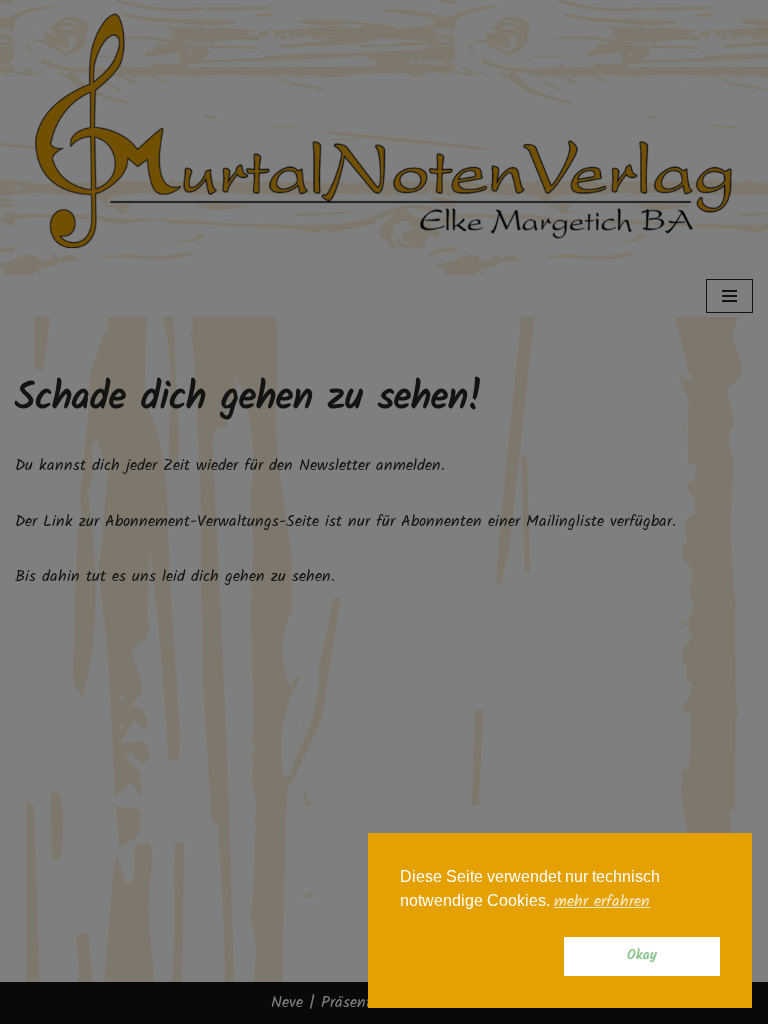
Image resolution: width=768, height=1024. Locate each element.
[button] (478, 957)
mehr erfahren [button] (602, 902)
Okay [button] (642, 955)
